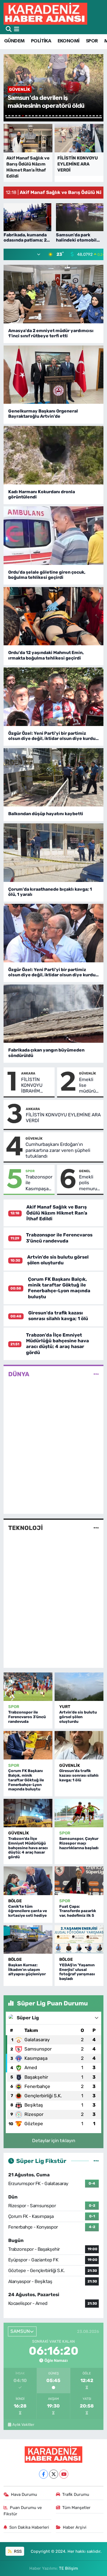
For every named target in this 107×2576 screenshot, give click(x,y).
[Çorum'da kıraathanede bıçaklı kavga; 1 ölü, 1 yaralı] (54, 853)
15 (53, 116)
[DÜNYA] (96, 1374)
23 (80, 116)
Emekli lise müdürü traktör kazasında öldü (90, 1085)
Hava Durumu (24, 2494)
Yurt (65, 1707)
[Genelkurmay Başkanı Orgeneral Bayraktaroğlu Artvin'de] (54, 375)
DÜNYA (19, 1374)
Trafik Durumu (76, 2494)
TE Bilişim (68, 2568)
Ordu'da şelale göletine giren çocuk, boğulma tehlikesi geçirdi (47, 575)
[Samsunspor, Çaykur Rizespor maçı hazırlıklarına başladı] (79, 1813)
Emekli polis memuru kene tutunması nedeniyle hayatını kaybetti (90, 1183)
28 (97, 116)
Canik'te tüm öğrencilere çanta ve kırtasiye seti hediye (28, 1911)
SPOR (92, 41)
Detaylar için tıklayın (54, 2141)
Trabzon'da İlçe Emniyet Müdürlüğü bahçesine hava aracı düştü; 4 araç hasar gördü (57, 1344)
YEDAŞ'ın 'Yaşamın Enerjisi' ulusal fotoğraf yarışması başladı (77, 1972)
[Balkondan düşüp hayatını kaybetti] (54, 777)
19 (67, 116)
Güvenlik (88, 1073)
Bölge (15, 1901)
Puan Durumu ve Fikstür (23, 2511)
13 (46, 116)
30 (54, 118)
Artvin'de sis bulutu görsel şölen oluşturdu (58, 1260)
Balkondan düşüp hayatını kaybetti (46, 814)
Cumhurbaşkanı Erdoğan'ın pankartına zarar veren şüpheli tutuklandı (58, 1150)
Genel (85, 1171)
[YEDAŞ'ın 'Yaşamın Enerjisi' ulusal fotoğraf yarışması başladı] (79, 1939)
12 (43, 116)
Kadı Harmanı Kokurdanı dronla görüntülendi (42, 494)
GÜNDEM (14, 41)
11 (40, 116)
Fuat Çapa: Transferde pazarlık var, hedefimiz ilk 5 (78, 1911)
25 (87, 116)
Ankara (28, 1073)
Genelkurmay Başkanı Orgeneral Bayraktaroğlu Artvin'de (43, 414)
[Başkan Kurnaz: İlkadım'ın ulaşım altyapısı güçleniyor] (28, 1939)
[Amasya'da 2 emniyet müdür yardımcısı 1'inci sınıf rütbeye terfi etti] (54, 294)
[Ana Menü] (17, 29)
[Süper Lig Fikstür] (96, 2161)
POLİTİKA (41, 41)
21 (74, 116)
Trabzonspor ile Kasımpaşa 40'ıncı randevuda (39, 1183)
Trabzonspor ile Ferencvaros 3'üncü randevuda (59, 1238)
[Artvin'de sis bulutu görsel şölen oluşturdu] (79, 1687)
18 (63, 116)
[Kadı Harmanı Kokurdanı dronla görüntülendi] (54, 455)
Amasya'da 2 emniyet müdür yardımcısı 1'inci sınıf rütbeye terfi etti (51, 333)
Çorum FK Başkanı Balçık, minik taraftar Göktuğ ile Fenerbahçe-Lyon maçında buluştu (59, 1288)
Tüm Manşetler (76, 2508)
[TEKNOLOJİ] (96, 1528)
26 (90, 116)
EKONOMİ (69, 41)
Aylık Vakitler (23, 2424)
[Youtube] (64, 2474)
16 (57, 116)
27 (94, 116)
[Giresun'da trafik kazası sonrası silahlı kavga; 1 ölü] (79, 1745)
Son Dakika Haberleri (29, 2527)
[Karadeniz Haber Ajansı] (45, 14)
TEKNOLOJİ (26, 1528)
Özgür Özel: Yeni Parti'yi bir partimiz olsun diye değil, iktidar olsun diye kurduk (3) (53, 736)
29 (100, 116)
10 (36, 116)
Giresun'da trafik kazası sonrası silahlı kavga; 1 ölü (58, 1316)
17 (60, 116)
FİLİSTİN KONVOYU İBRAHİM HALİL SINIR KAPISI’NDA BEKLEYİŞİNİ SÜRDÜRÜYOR (37, 1085)
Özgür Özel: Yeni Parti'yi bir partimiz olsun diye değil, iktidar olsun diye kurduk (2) (53, 972)
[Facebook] (43, 2474)
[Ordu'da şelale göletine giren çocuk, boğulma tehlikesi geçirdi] (54, 536)
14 (50, 116)
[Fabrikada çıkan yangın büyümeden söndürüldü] (54, 1014)
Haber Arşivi (75, 2527)
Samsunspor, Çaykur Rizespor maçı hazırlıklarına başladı (79, 1843)
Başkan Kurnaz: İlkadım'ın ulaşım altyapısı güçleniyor (27, 1970)
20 (70, 116)
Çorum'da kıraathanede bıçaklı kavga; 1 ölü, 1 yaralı (50, 892)
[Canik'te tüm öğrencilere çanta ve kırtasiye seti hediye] (28, 1881)
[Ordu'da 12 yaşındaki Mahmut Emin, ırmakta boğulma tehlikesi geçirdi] (54, 616)
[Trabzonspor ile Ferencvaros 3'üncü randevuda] (28, 1687)
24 (83, 116)
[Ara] (9, 29)
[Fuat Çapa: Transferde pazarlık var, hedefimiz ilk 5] (79, 1881)
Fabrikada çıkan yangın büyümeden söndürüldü (46, 1053)
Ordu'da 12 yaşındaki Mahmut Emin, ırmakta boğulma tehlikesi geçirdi (46, 655)
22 (77, 116)
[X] (54, 2474)
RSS (17, 2551)
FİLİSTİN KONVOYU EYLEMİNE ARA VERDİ (63, 1118)
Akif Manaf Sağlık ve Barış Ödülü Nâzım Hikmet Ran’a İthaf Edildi (57, 1213)
